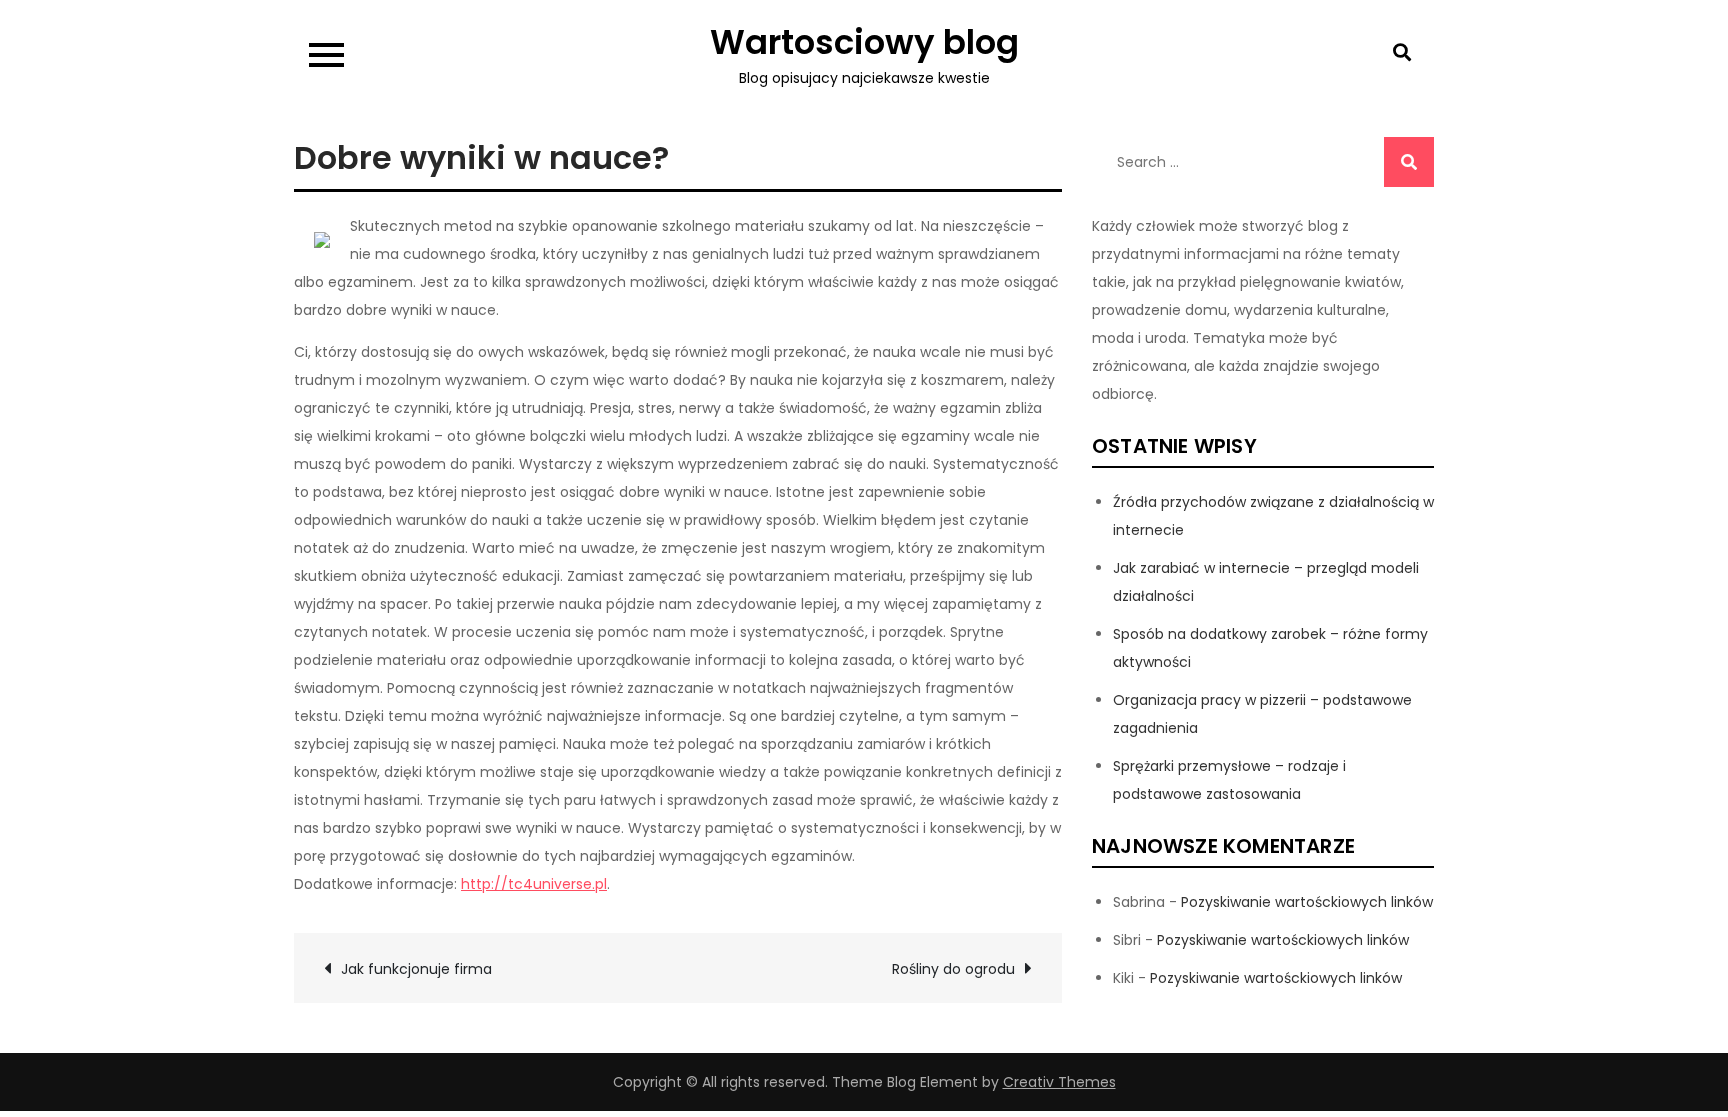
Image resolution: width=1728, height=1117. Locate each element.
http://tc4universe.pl (534, 884)
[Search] (1409, 162)
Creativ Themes (1059, 1082)
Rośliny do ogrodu (953, 969)
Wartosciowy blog (864, 42)
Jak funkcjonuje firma (416, 969)
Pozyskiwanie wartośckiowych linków (1307, 902)
